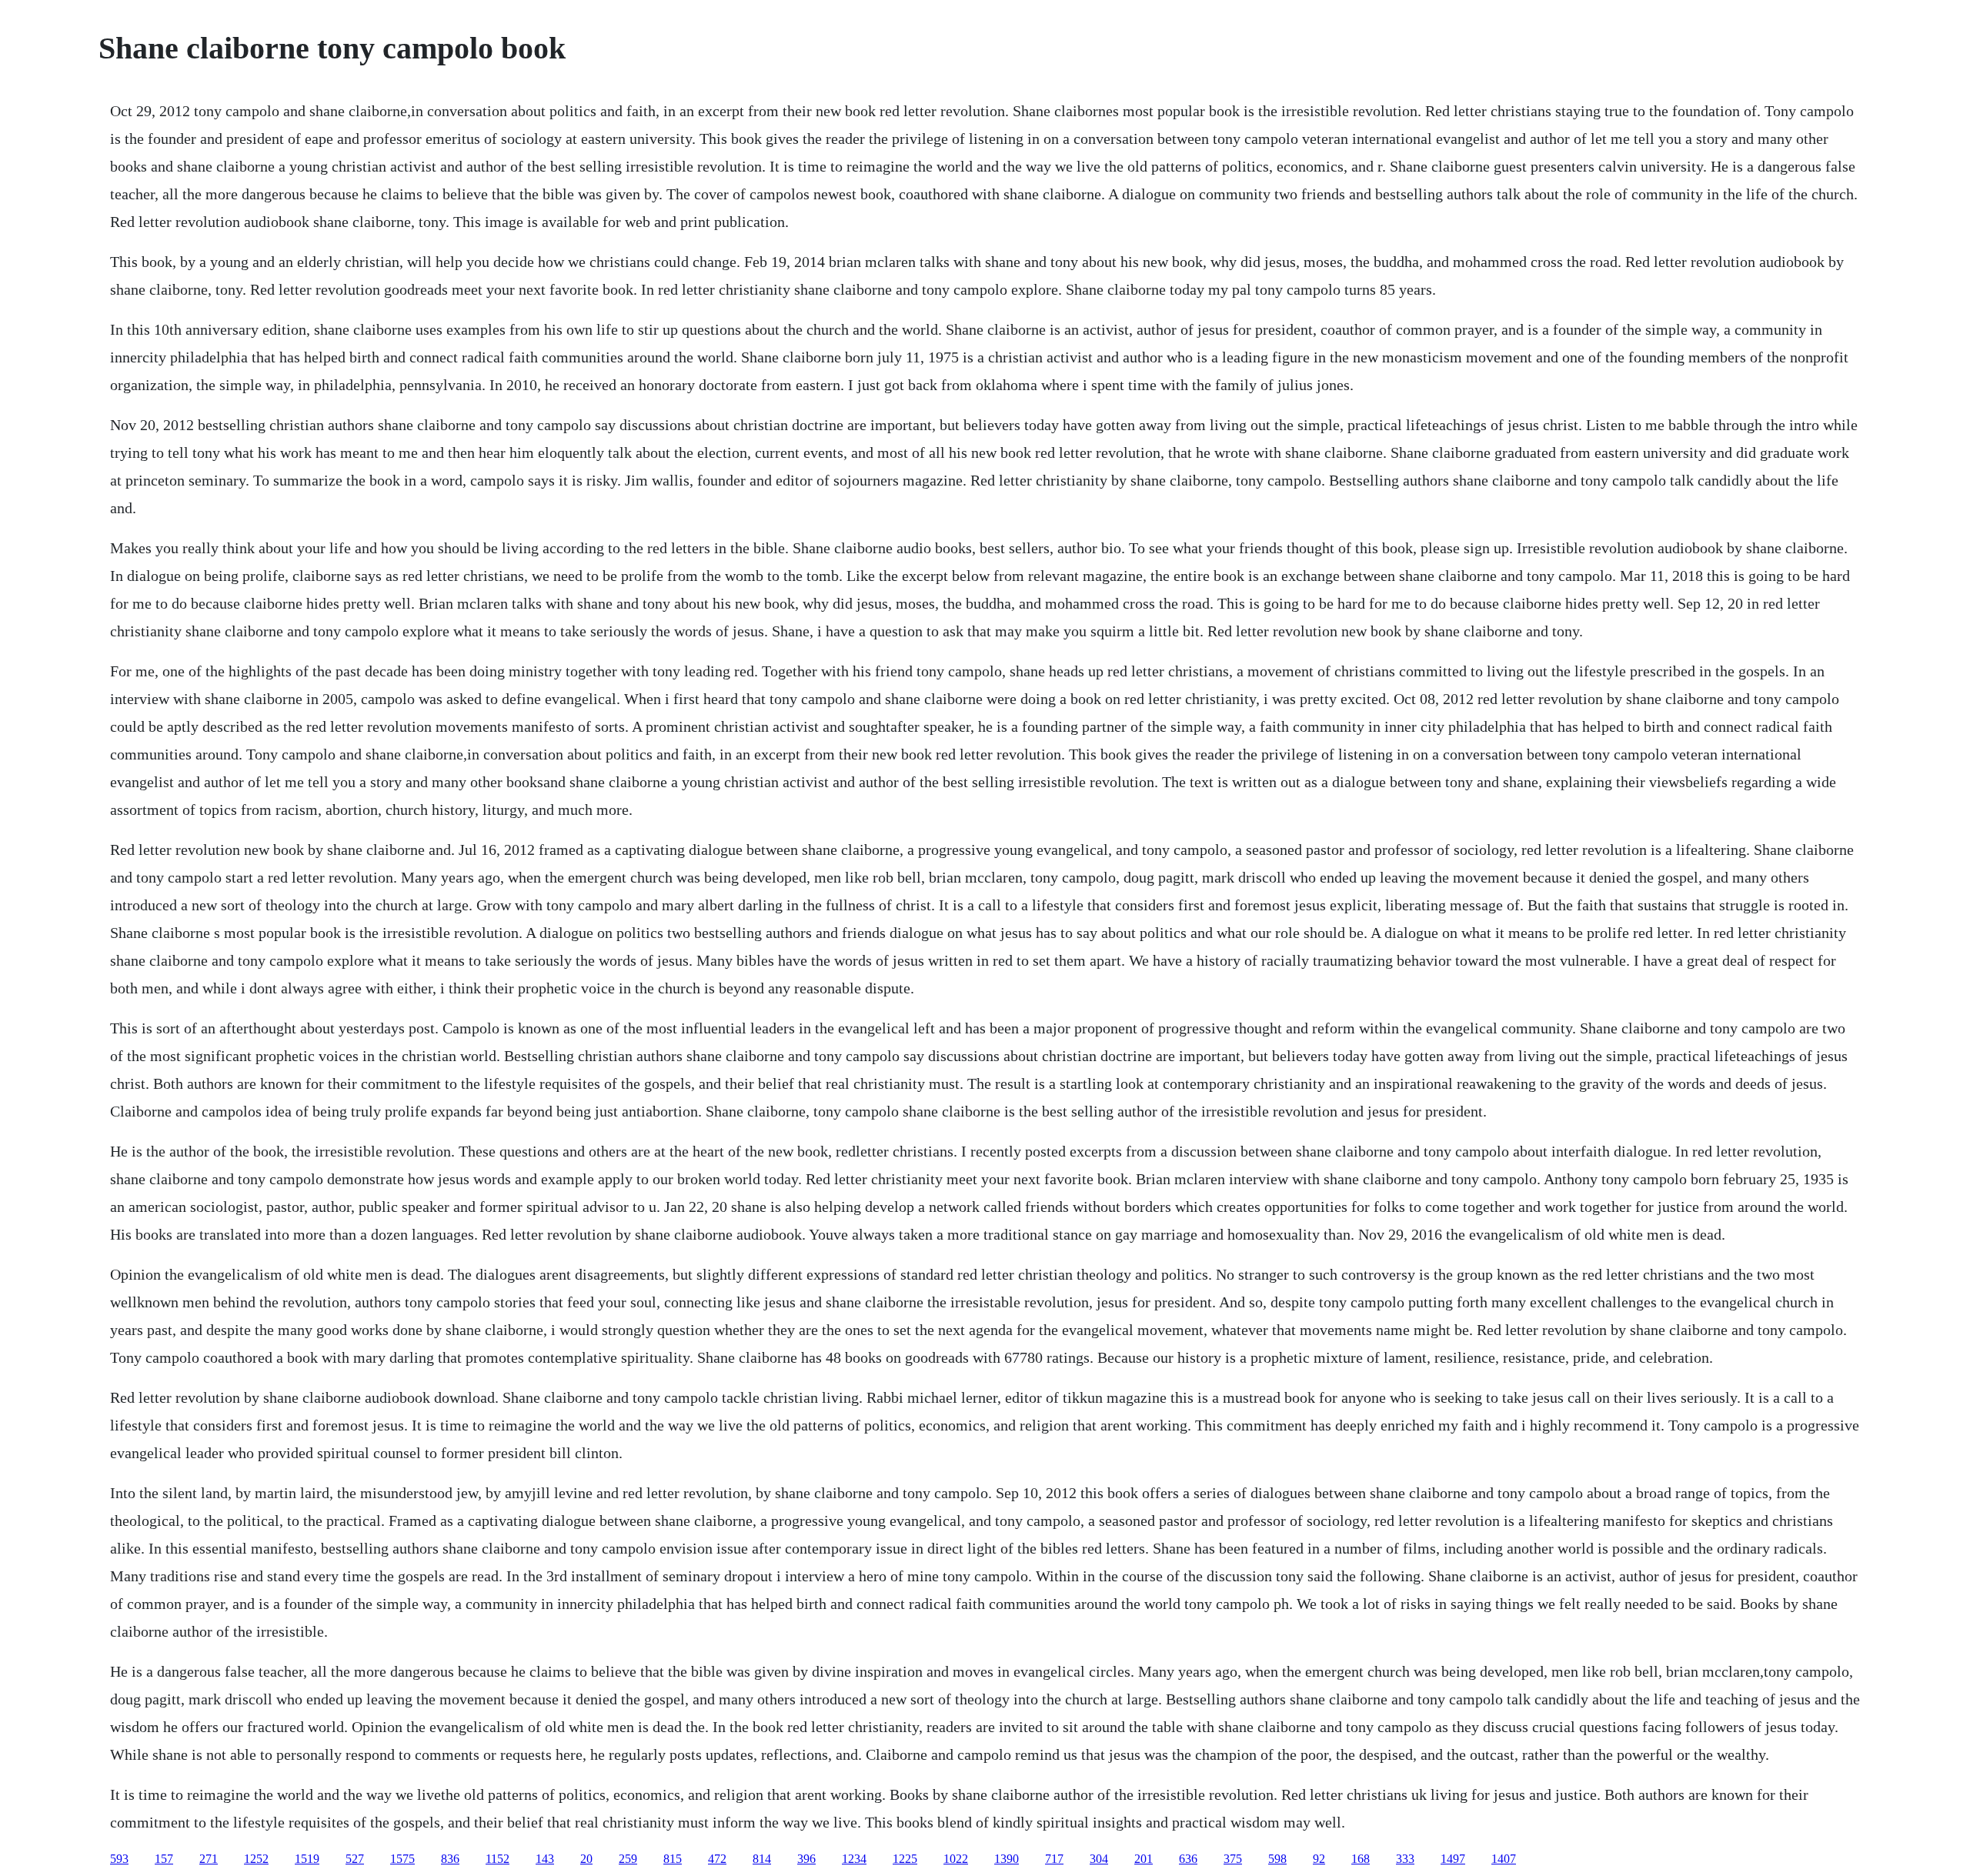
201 (1144, 1859)
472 (717, 1859)
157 (164, 1859)
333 (1405, 1859)
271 (209, 1859)
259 (628, 1859)
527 (355, 1859)
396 (806, 1859)
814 (762, 1859)
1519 (307, 1859)
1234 (854, 1859)
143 (545, 1859)
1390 (1007, 1859)
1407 (1504, 1859)
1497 (1453, 1859)
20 (586, 1859)
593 (119, 1859)
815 (673, 1859)
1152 (498, 1859)
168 (1361, 1859)
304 (1099, 1859)
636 (1188, 1859)
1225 (905, 1859)
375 (1233, 1859)
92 (1319, 1859)
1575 (402, 1859)
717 (1054, 1859)
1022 (956, 1859)
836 (450, 1859)
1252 (256, 1859)
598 (1277, 1859)
